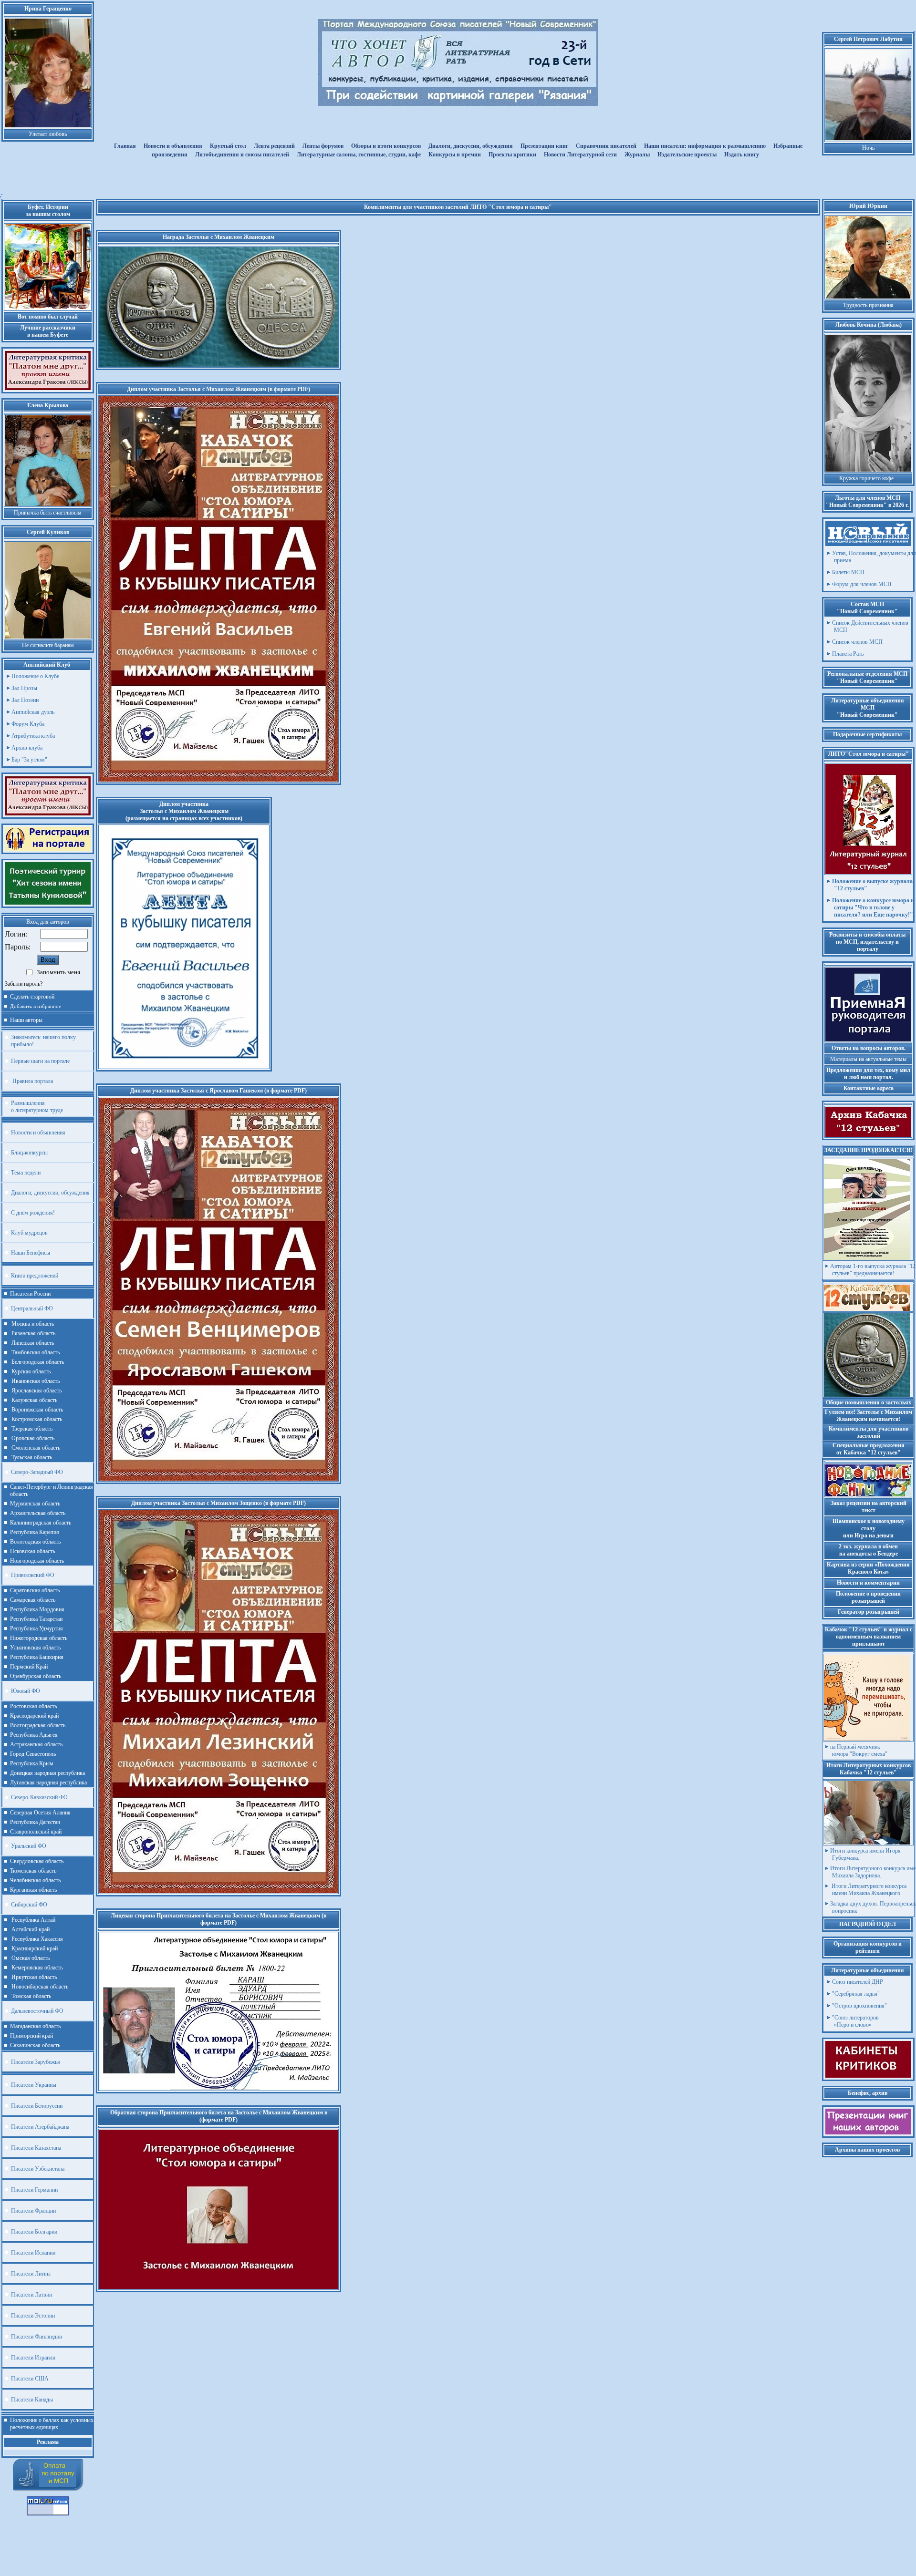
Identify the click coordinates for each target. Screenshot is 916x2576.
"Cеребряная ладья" (856, 1994)
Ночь (868, 148)
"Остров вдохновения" (859, 2006)
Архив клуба (27, 748)
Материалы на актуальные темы (868, 1059)
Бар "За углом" (29, 760)
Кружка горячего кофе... (869, 478)
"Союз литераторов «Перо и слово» (855, 2021)
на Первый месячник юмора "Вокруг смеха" (859, 1750)
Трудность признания (868, 305)
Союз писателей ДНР (858, 1982)
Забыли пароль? (24, 984)
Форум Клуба (28, 724)
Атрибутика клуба (33, 736)
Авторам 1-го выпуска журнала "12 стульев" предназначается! (873, 1270)
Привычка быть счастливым (48, 513)
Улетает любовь (48, 134)
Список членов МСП (857, 642)
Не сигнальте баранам (48, 645)
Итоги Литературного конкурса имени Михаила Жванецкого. (868, 1890)
